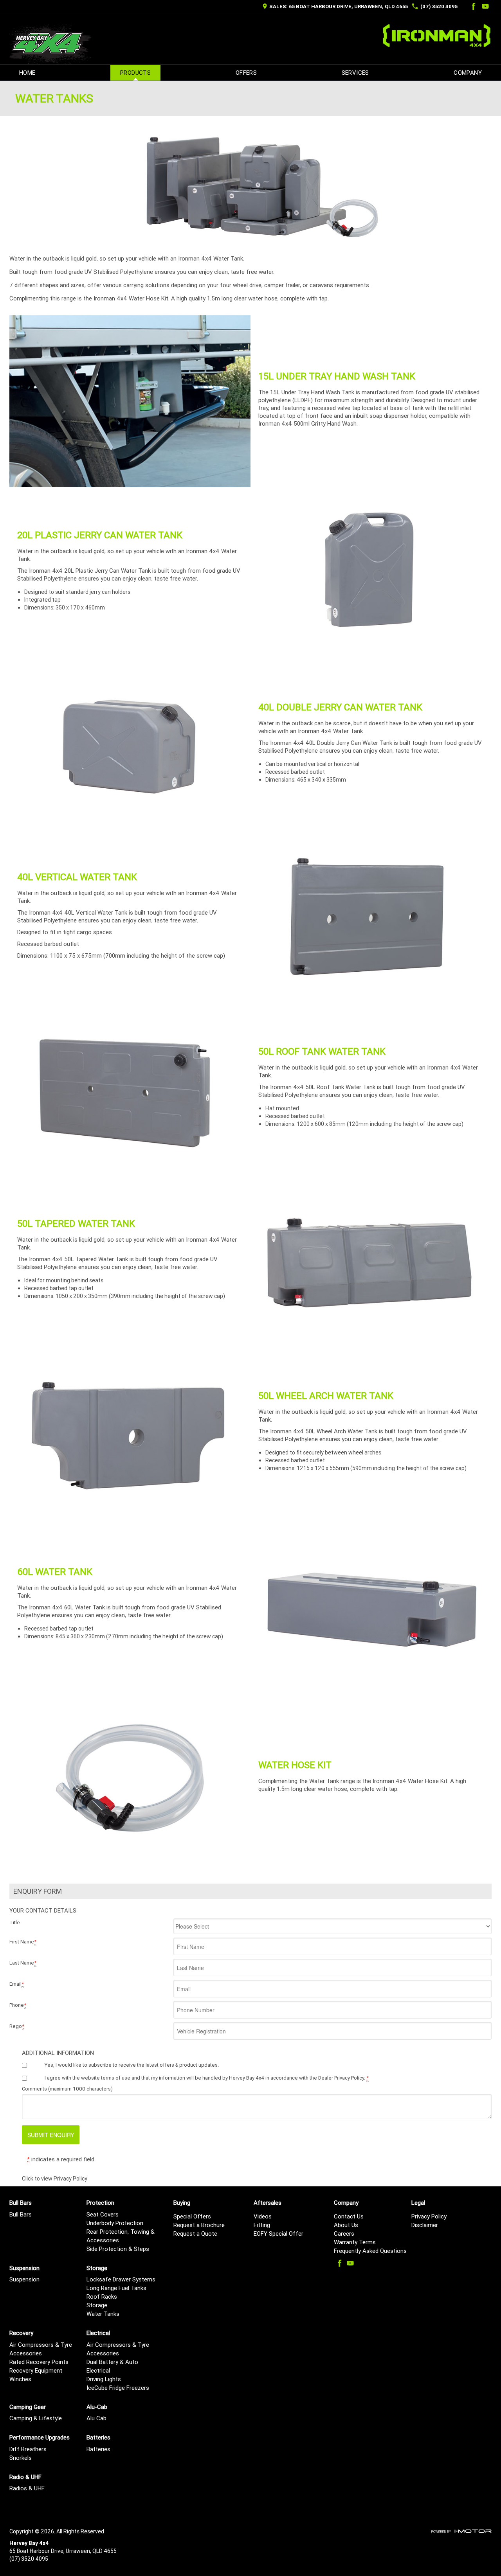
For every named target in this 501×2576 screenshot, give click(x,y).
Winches (20, 2379)
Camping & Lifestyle (36, 2418)
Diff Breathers (28, 2449)
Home (27, 73)
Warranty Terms (355, 2242)
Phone (18, 2005)
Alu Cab (96, 2418)
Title (15, 1923)
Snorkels (21, 2458)
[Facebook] (472, 6)
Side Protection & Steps (118, 2249)
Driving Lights (104, 2379)
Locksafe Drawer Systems (121, 2279)
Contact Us (349, 2216)
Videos (263, 2216)
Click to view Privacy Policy (55, 2179)
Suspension (24, 2279)
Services (355, 73)
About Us (346, 2225)
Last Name (23, 1963)
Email (17, 1984)
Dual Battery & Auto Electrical (112, 2366)
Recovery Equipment (36, 2370)
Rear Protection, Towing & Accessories (121, 2236)
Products (135, 73)
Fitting (262, 2225)
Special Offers (192, 2216)
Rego (17, 2026)
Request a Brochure (199, 2225)
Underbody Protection (115, 2223)
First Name (23, 1942)
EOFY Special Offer (278, 2234)
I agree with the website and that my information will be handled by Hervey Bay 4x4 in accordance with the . (207, 2078)
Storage (97, 2305)
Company (468, 73)
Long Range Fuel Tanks (116, 2288)
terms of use (116, 2078)
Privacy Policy (429, 2216)
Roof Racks (102, 2296)
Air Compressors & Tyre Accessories (41, 2349)
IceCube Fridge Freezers (118, 2388)
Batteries (98, 2449)
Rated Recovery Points (39, 2362)
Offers (246, 73)
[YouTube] (485, 6)
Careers (344, 2234)
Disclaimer (425, 2225)
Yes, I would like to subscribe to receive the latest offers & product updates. (132, 2065)
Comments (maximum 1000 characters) (67, 2089)
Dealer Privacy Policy (341, 2078)
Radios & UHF (27, 2488)
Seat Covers (103, 2214)
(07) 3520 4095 (439, 6)
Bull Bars (21, 2214)
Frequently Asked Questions (370, 2251)
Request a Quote (195, 2234)
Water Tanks (103, 2314)
